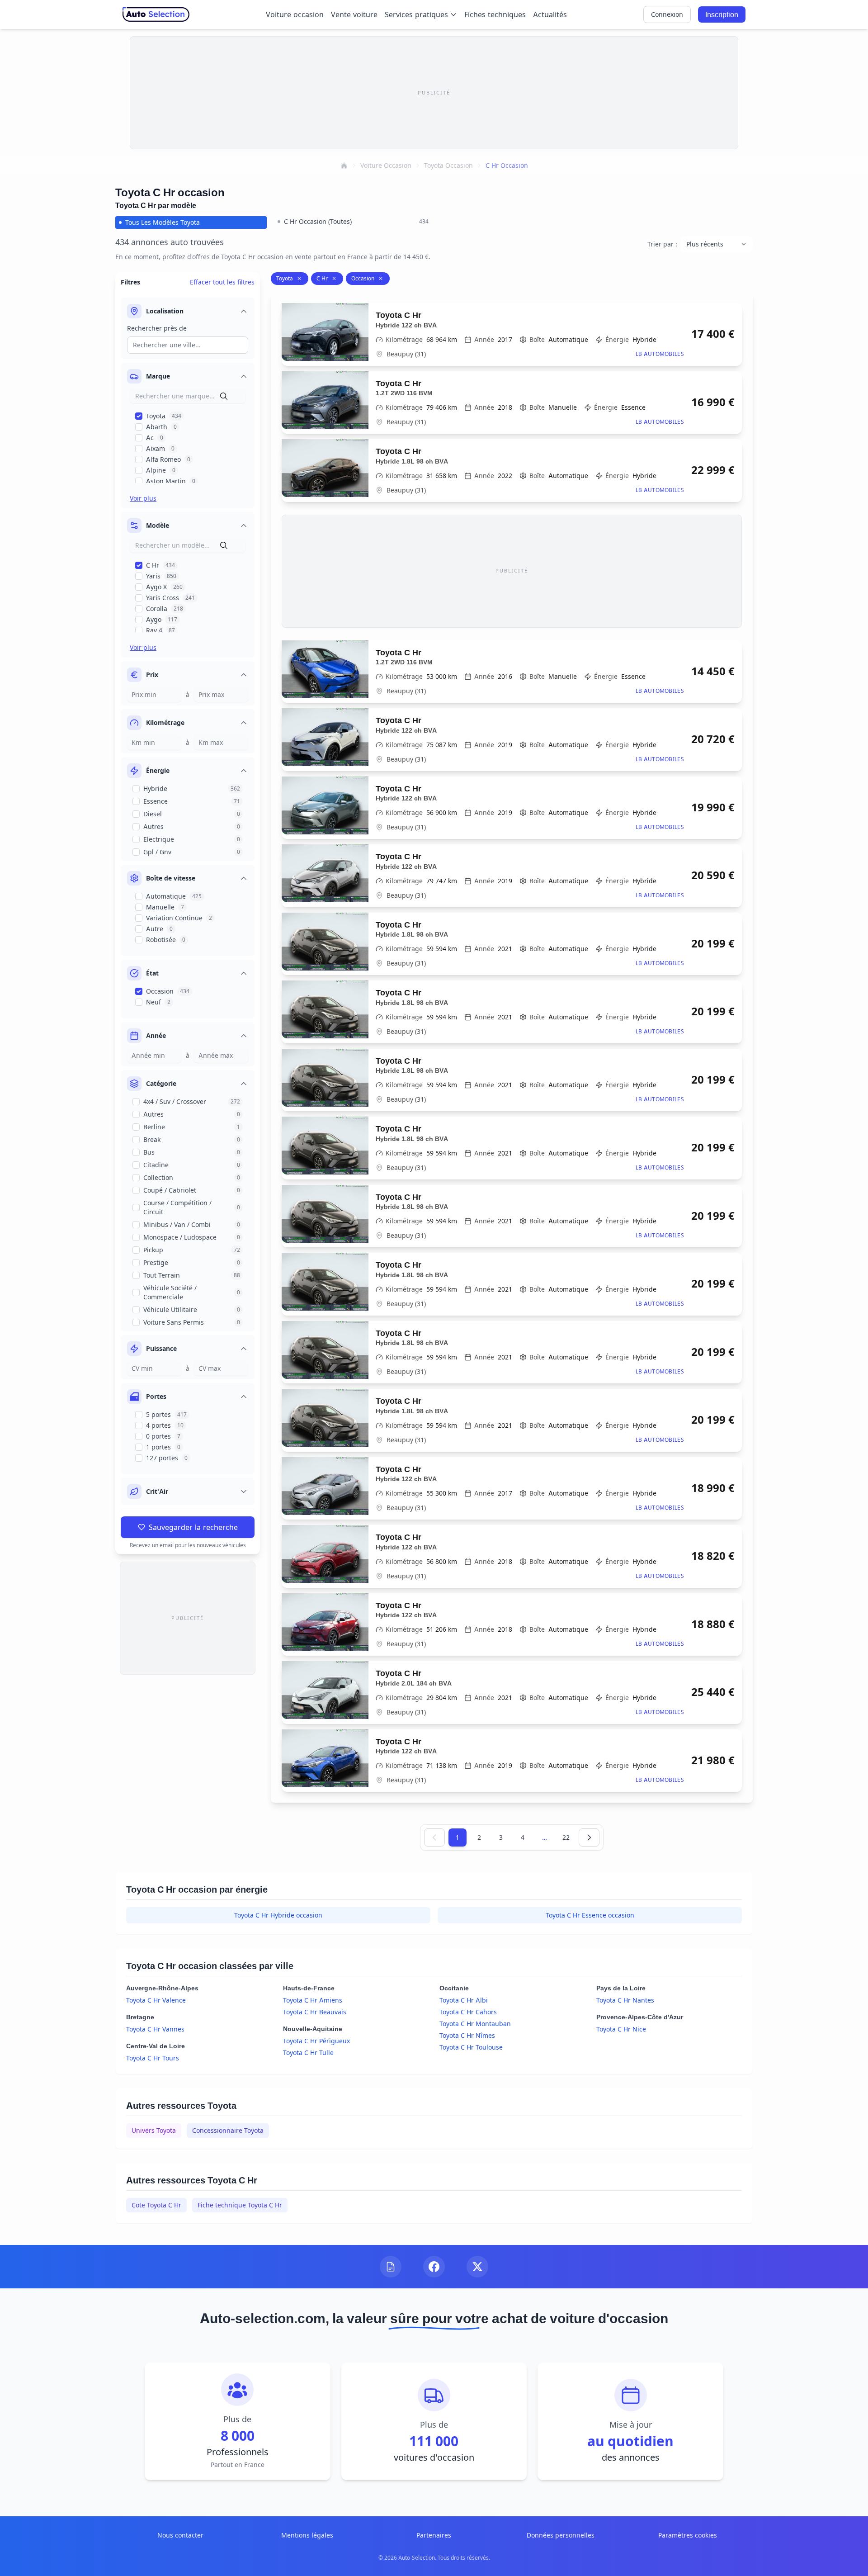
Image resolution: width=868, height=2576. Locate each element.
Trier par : (662, 244)
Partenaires (434, 2535)
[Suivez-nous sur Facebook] (434, 2267)
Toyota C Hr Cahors (468, 2012)
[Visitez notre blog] (391, 2267)
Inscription (722, 14)
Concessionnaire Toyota (228, 2130)
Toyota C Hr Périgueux (316, 2041)
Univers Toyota (154, 2130)
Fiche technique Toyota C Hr (240, 2205)
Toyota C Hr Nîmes (467, 2035)
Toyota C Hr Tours (153, 2058)
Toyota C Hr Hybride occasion (278, 1915)
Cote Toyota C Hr (156, 2205)
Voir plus (143, 498)
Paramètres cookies (688, 2535)
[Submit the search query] (224, 396)
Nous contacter (180, 2535)
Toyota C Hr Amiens (313, 2000)
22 (566, 1837)
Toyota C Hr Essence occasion (590, 1915)
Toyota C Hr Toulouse (471, 2047)
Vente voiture (354, 14)
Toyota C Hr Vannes (155, 2029)
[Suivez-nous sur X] (477, 2267)
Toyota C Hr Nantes (625, 2000)
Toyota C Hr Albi (464, 2000)
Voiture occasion (295, 14)
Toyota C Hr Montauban (475, 2024)
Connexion (667, 14)
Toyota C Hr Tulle (308, 2053)
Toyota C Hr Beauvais (315, 2012)
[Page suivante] (589, 1837)
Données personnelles (561, 2535)
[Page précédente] (434, 1837)
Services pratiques (416, 14)
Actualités (550, 14)
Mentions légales (307, 2535)
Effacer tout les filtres (222, 282)
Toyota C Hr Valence (156, 2000)
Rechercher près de (157, 328)
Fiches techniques (495, 14)
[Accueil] (344, 166)
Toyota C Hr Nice (621, 2029)
